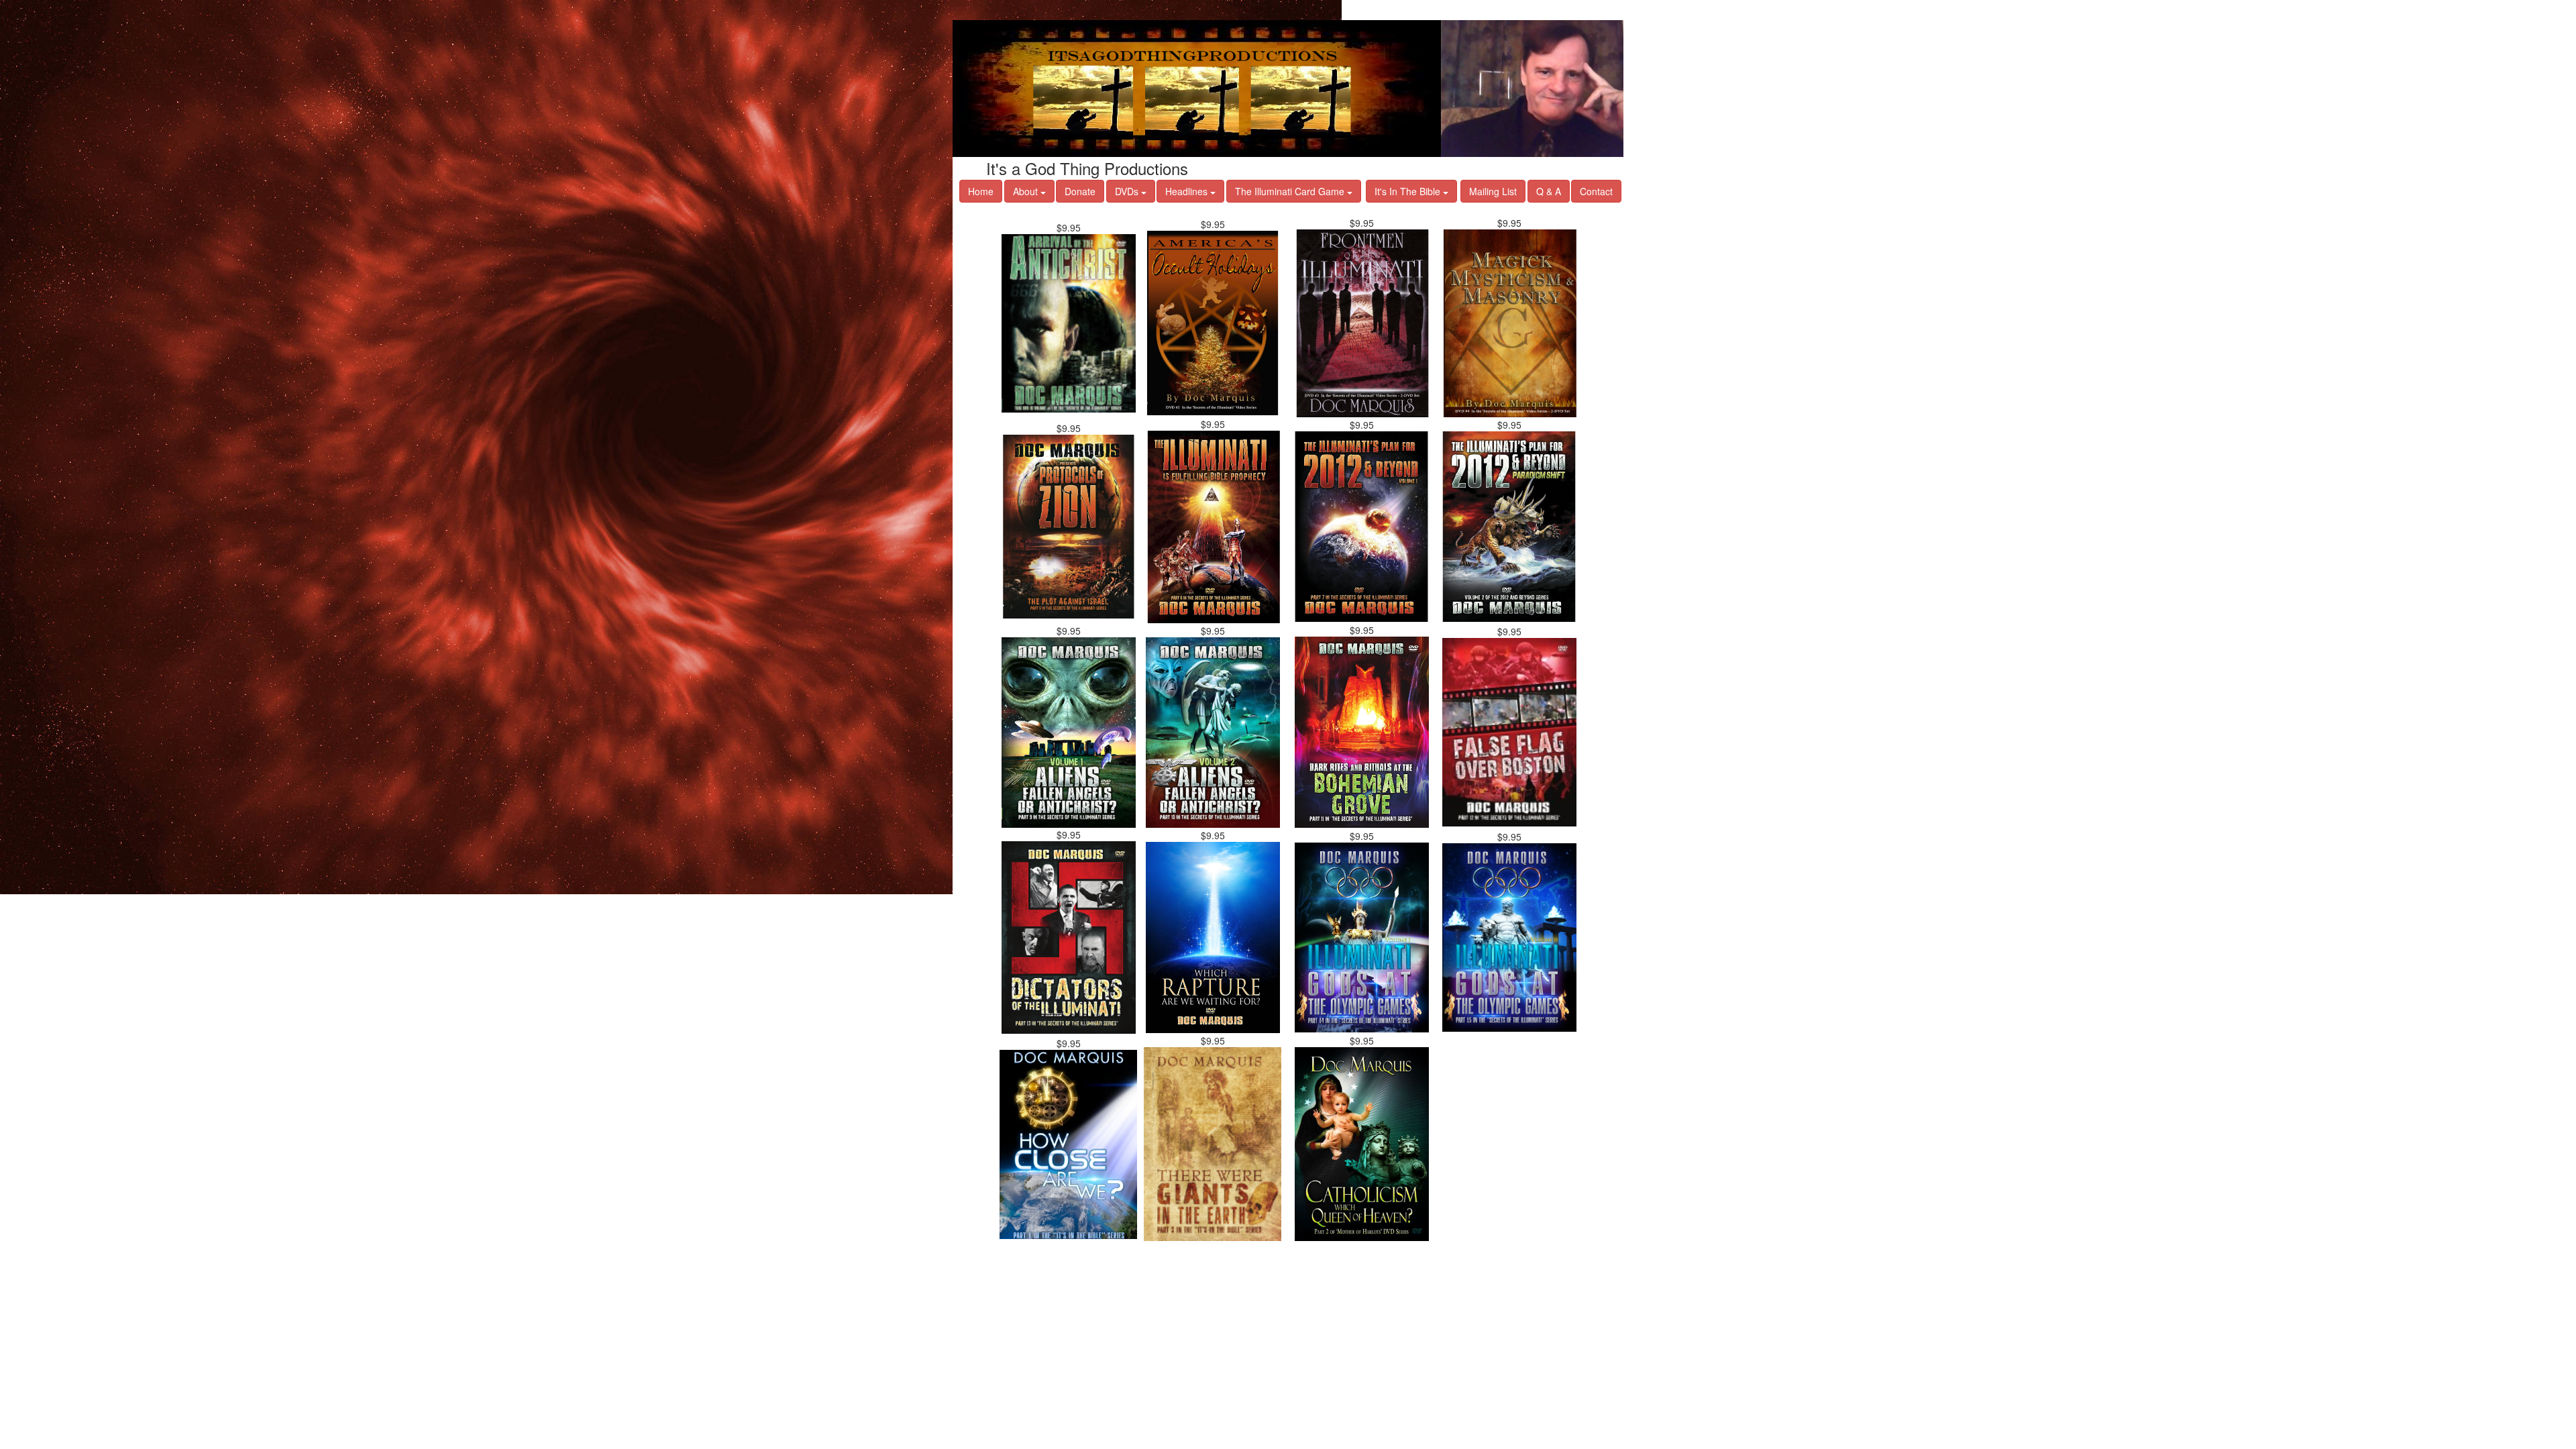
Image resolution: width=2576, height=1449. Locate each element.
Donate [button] (1080, 191)
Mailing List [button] (1493, 191)
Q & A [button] (1549, 191)
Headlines (1188, 191)
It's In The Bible (1409, 191)
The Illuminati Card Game (1291, 191)
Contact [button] (1596, 191)
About (1027, 191)
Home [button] (981, 191)
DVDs (1128, 191)
